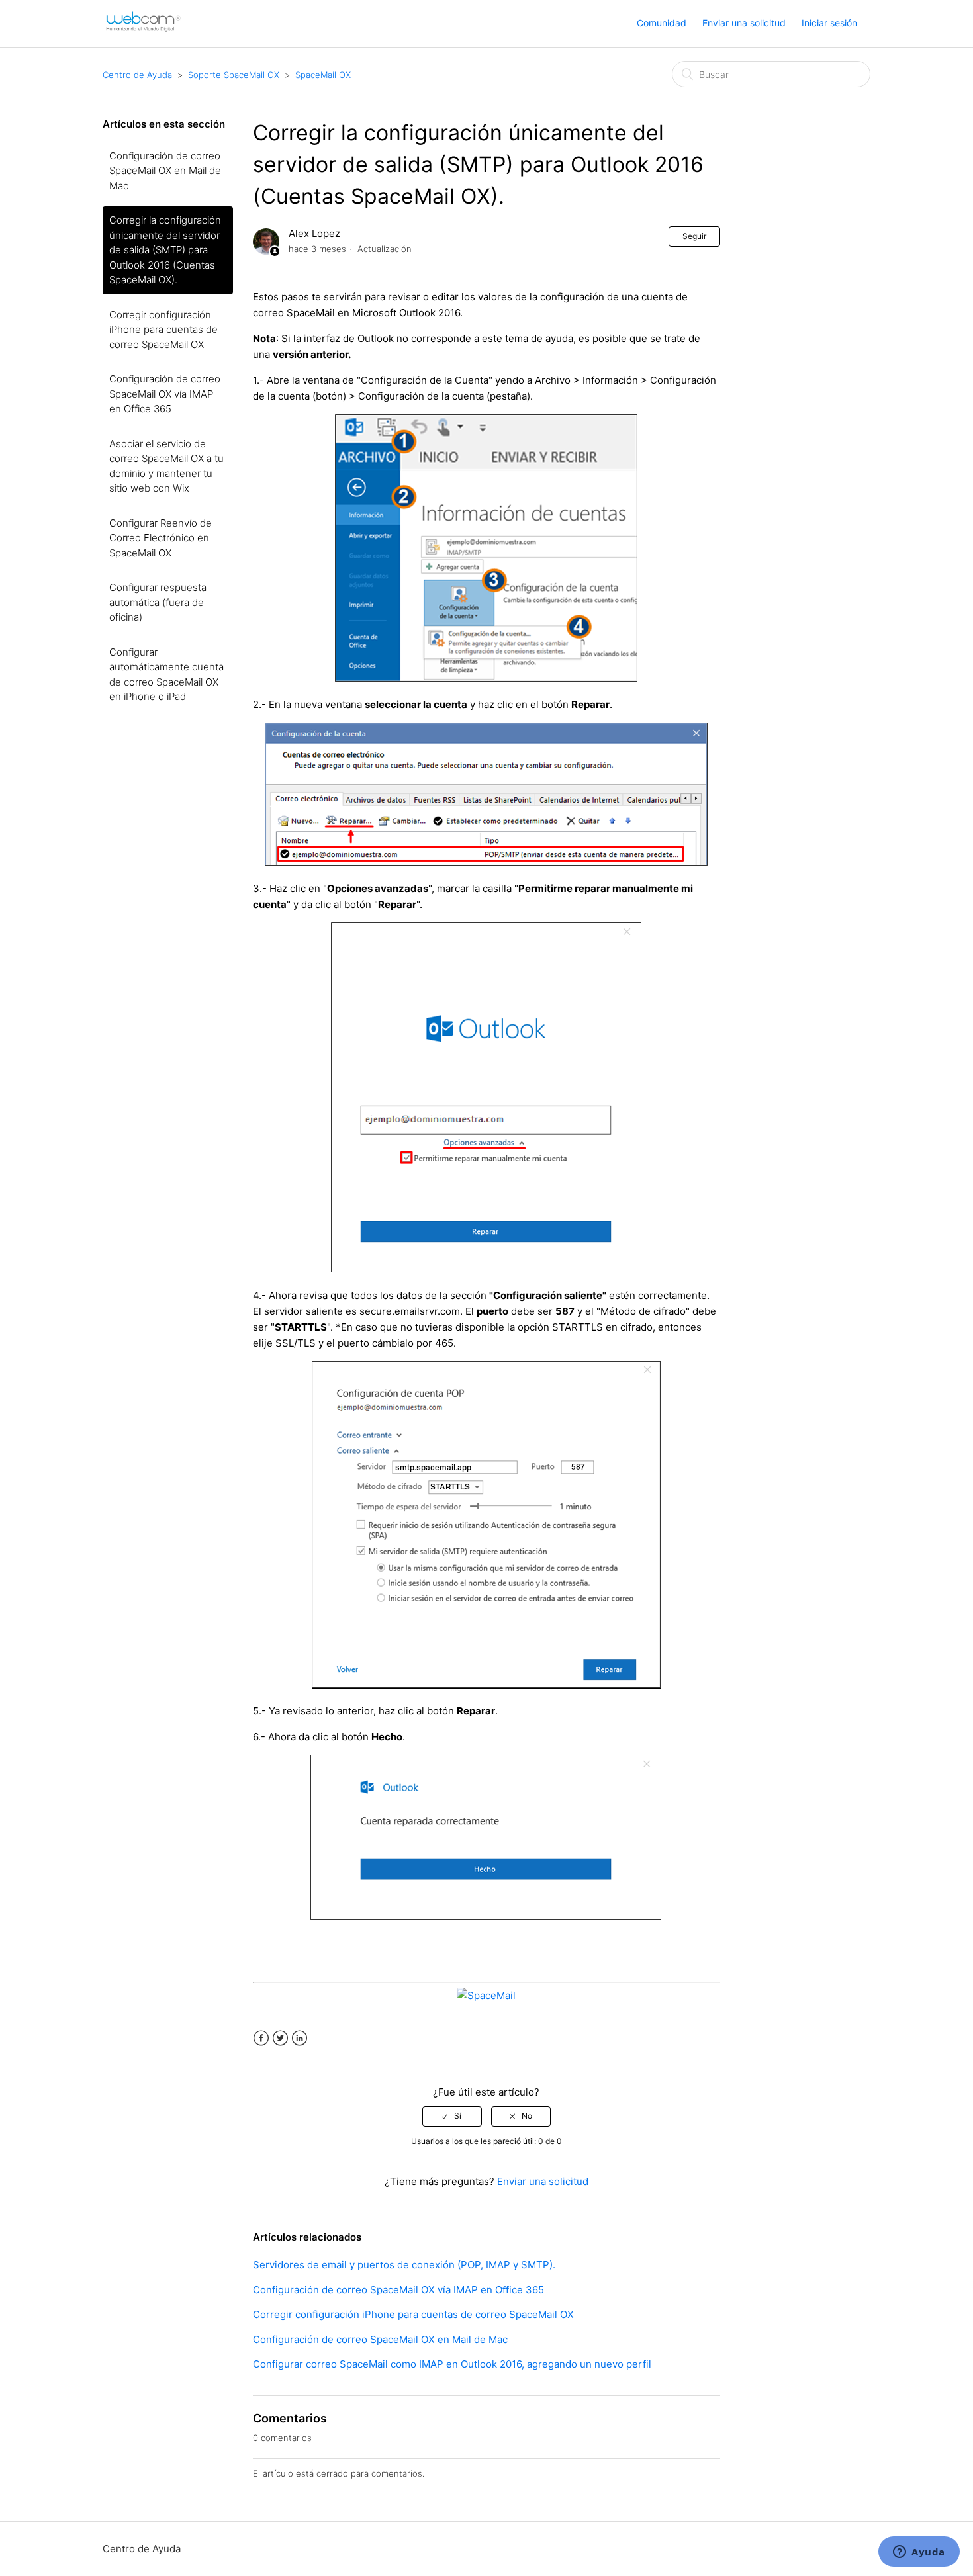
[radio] (452, 2116)
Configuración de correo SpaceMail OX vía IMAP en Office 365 (165, 394)
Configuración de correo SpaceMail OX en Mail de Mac (165, 171)
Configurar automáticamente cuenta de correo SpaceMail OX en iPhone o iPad (166, 675)
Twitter (280, 2038)
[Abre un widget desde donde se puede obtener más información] (919, 2553)
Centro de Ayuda (137, 75)
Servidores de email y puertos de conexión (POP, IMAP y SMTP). (404, 2265)
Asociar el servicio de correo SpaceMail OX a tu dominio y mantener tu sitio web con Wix (166, 466)
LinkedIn (300, 2038)
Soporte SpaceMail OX (234, 75)
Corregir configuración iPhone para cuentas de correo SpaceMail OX (163, 330)
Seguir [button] (694, 236)
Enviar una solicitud (744, 23)
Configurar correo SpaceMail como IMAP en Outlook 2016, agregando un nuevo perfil (452, 2364)
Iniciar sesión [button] (829, 23)
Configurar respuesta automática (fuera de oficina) (158, 602)
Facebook (261, 2038)
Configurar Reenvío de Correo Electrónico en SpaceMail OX (161, 538)
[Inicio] (143, 30)
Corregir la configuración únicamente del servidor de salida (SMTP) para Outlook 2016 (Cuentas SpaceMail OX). (165, 250)
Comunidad (662, 23)
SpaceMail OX (323, 75)
